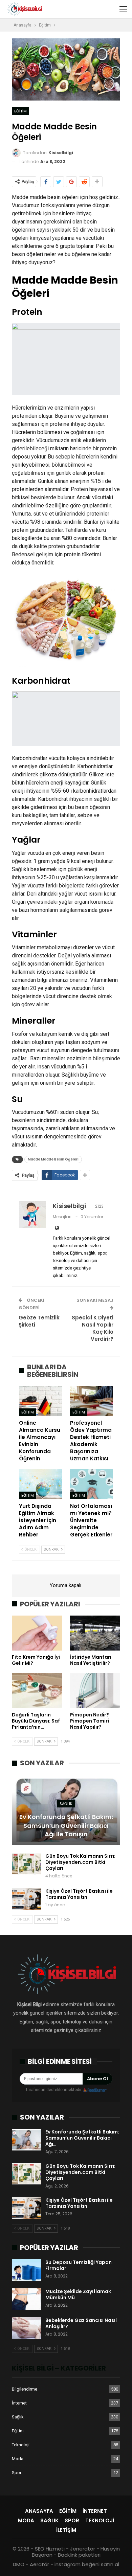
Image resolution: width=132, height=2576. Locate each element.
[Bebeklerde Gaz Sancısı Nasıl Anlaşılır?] (26, 2328)
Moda (18, 2459)
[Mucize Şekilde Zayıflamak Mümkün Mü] (26, 2299)
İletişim (66, 2530)
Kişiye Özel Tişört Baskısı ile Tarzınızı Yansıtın (79, 1894)
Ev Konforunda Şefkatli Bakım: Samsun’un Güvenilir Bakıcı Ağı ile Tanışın (66, 1825)
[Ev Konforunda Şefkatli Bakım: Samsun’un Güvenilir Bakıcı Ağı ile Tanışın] (66, 1810)
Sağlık (66, 1804)
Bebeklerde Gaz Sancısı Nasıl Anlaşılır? (81, 2323)
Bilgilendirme (25, 2389)
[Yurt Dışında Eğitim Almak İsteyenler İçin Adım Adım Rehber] (40, 1484)
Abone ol (97, 2079)
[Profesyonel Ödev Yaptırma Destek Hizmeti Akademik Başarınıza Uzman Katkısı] (92, 1401)
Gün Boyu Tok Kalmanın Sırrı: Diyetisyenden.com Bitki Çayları (80, 1862)
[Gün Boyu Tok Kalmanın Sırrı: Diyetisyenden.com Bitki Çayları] (26, 1864)
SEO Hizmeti (50, 2549)
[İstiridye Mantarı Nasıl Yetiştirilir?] (95, 1633)
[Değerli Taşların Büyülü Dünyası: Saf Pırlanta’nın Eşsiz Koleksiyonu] (37, 1691)
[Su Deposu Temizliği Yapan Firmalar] (26, 2270)
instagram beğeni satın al (87, 2564)
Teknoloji (21, 2445)
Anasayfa (39, 2511)
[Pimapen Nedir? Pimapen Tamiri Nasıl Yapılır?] (95, 1691)
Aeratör (39, 2564)
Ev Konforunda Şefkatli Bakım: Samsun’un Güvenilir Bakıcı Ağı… (82, 2138)
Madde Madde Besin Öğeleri (53, 1159)
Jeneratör (83, 2549)
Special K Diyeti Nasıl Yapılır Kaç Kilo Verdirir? (93, 1328)
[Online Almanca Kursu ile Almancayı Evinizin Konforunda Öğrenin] (40, 1401)
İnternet (19, 2403)
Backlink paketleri (79, 2555)
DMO (19, 2564)
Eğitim (20, 111)
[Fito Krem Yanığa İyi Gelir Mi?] (37, 1633)
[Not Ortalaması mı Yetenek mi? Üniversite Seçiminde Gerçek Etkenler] (92, 1484)
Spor (17, 2473)
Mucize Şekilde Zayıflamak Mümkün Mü (78, 2294)
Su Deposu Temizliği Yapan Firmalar (79, 2265)
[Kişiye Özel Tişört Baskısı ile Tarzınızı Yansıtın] (26, 1899)
